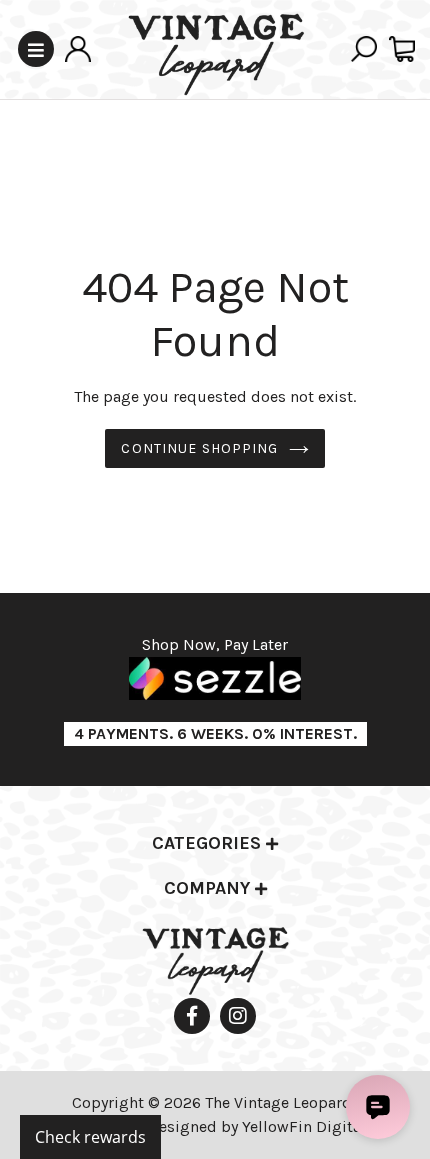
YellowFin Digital (304, 1126)
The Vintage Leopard (280, 1102)
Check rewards (90, 1137)
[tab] (215, 844)
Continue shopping (199, 448)
